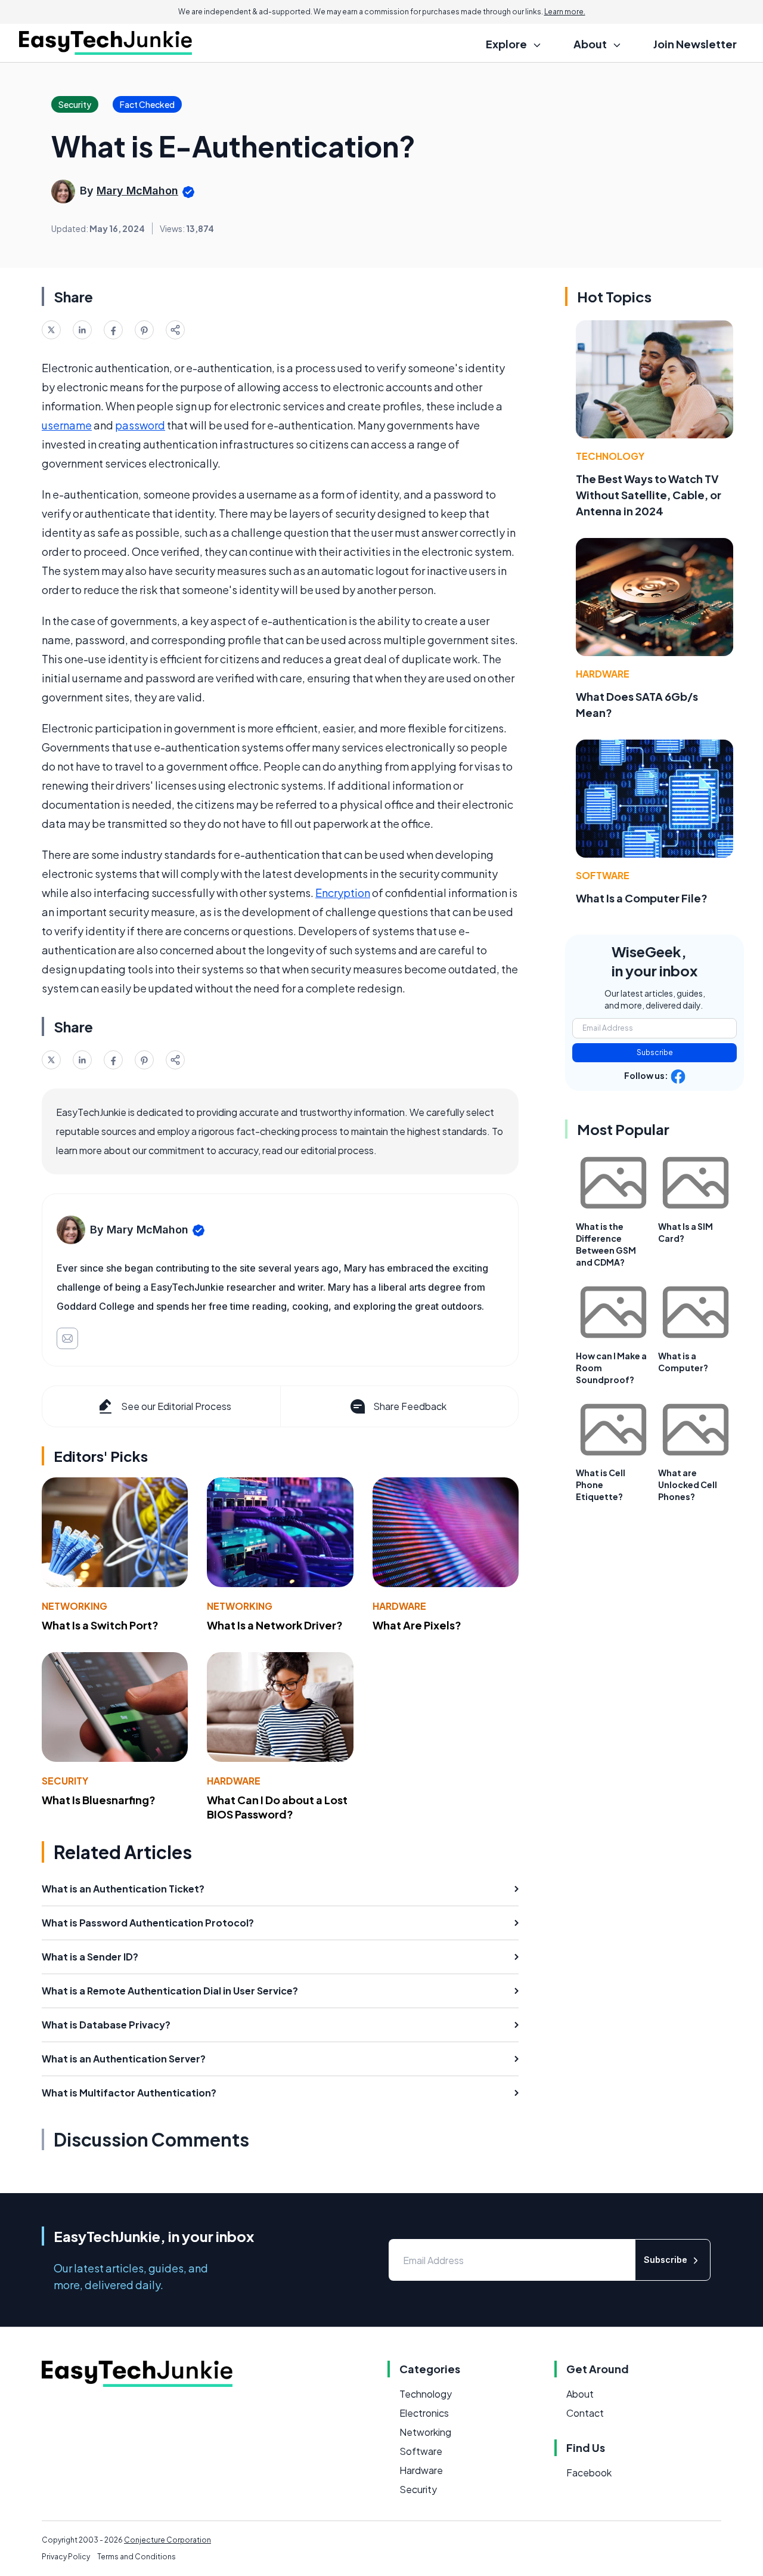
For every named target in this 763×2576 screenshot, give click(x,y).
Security (65, 1781)
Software (603, 875)
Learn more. (565, 12)
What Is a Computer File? (642, 898)
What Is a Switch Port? (100, 1625)
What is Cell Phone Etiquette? (601, 1485)
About (580, 2394)
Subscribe (655, 1052)
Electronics (424, 2413)
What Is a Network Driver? (275, 1625)
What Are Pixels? (417, 1625)
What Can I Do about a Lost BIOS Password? (277, 1807)
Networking (75, 1606)
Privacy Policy (66, 2557)
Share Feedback (410, 1406)
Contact (585, 2413)
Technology (610, 456)
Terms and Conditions (137, 2557)
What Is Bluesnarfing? (99, 1800)
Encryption (343, 893)
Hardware (399, 1606)
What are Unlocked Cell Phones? (688, 1485)
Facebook (589, 2473)
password (140, 425)
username (67, 425)
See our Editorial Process (176, 1406)
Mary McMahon (137, 191)
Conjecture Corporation (168, 2540)
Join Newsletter (695, 44)
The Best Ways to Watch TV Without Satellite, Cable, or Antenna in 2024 (649, 495)
